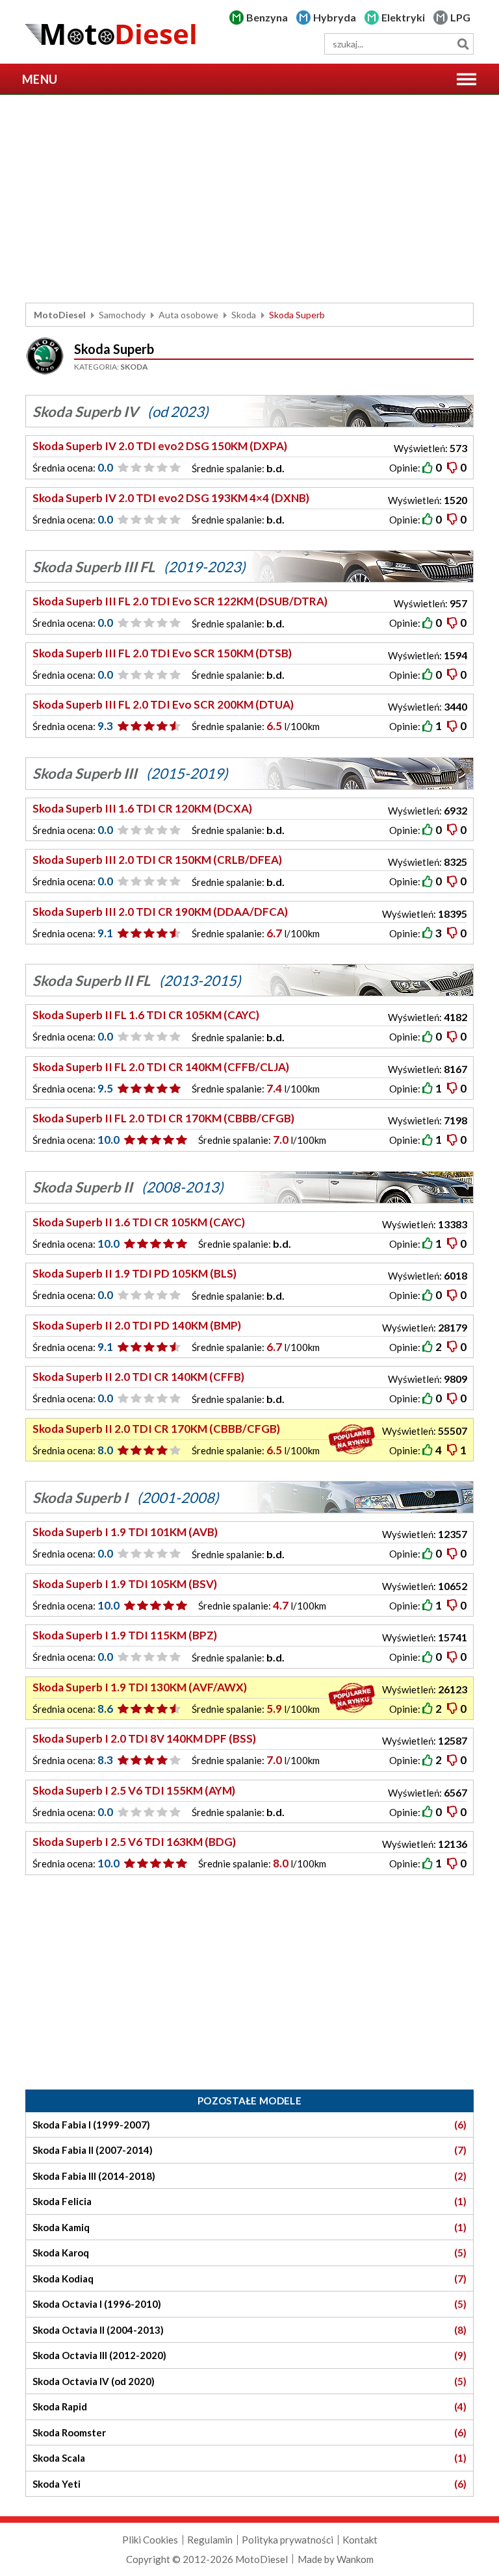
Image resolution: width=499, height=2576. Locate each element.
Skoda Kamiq (249, 2227)
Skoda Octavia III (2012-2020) (249, 2355)
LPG (460, 17)
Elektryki (403, 17)
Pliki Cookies (150, 2540)
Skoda (244, 315)
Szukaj (463, 44)
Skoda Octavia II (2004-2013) (249, 2330)
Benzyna (267, 17)
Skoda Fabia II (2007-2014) (249, 2150)
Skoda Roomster (249, 2432)
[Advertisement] (249, 199)
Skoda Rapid (249, 2406)
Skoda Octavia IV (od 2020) (249, 2381)
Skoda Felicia (249, 2201)
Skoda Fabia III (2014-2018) (249, 2176)
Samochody (122, 315)
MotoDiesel (60, 315)
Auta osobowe (188, 315)
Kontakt (360, 2540)
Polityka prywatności (288, 2540)
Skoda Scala (249, 2458)
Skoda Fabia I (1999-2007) (249, 2125)
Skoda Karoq (249, 2253)
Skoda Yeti (249, 2484)
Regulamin (210, 2540)
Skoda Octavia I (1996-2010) (249, 2304)
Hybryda (335, 17)
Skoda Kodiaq (249, 2279)
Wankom (355, 2559)
